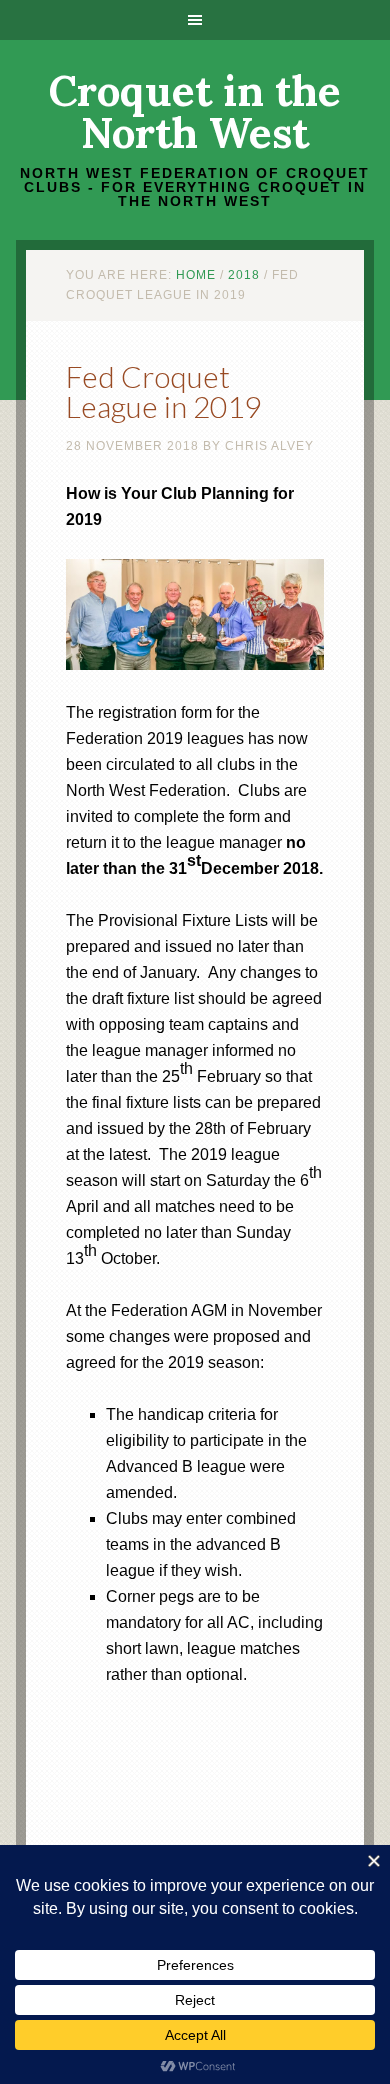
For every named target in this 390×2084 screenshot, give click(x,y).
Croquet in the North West (195, 112)
